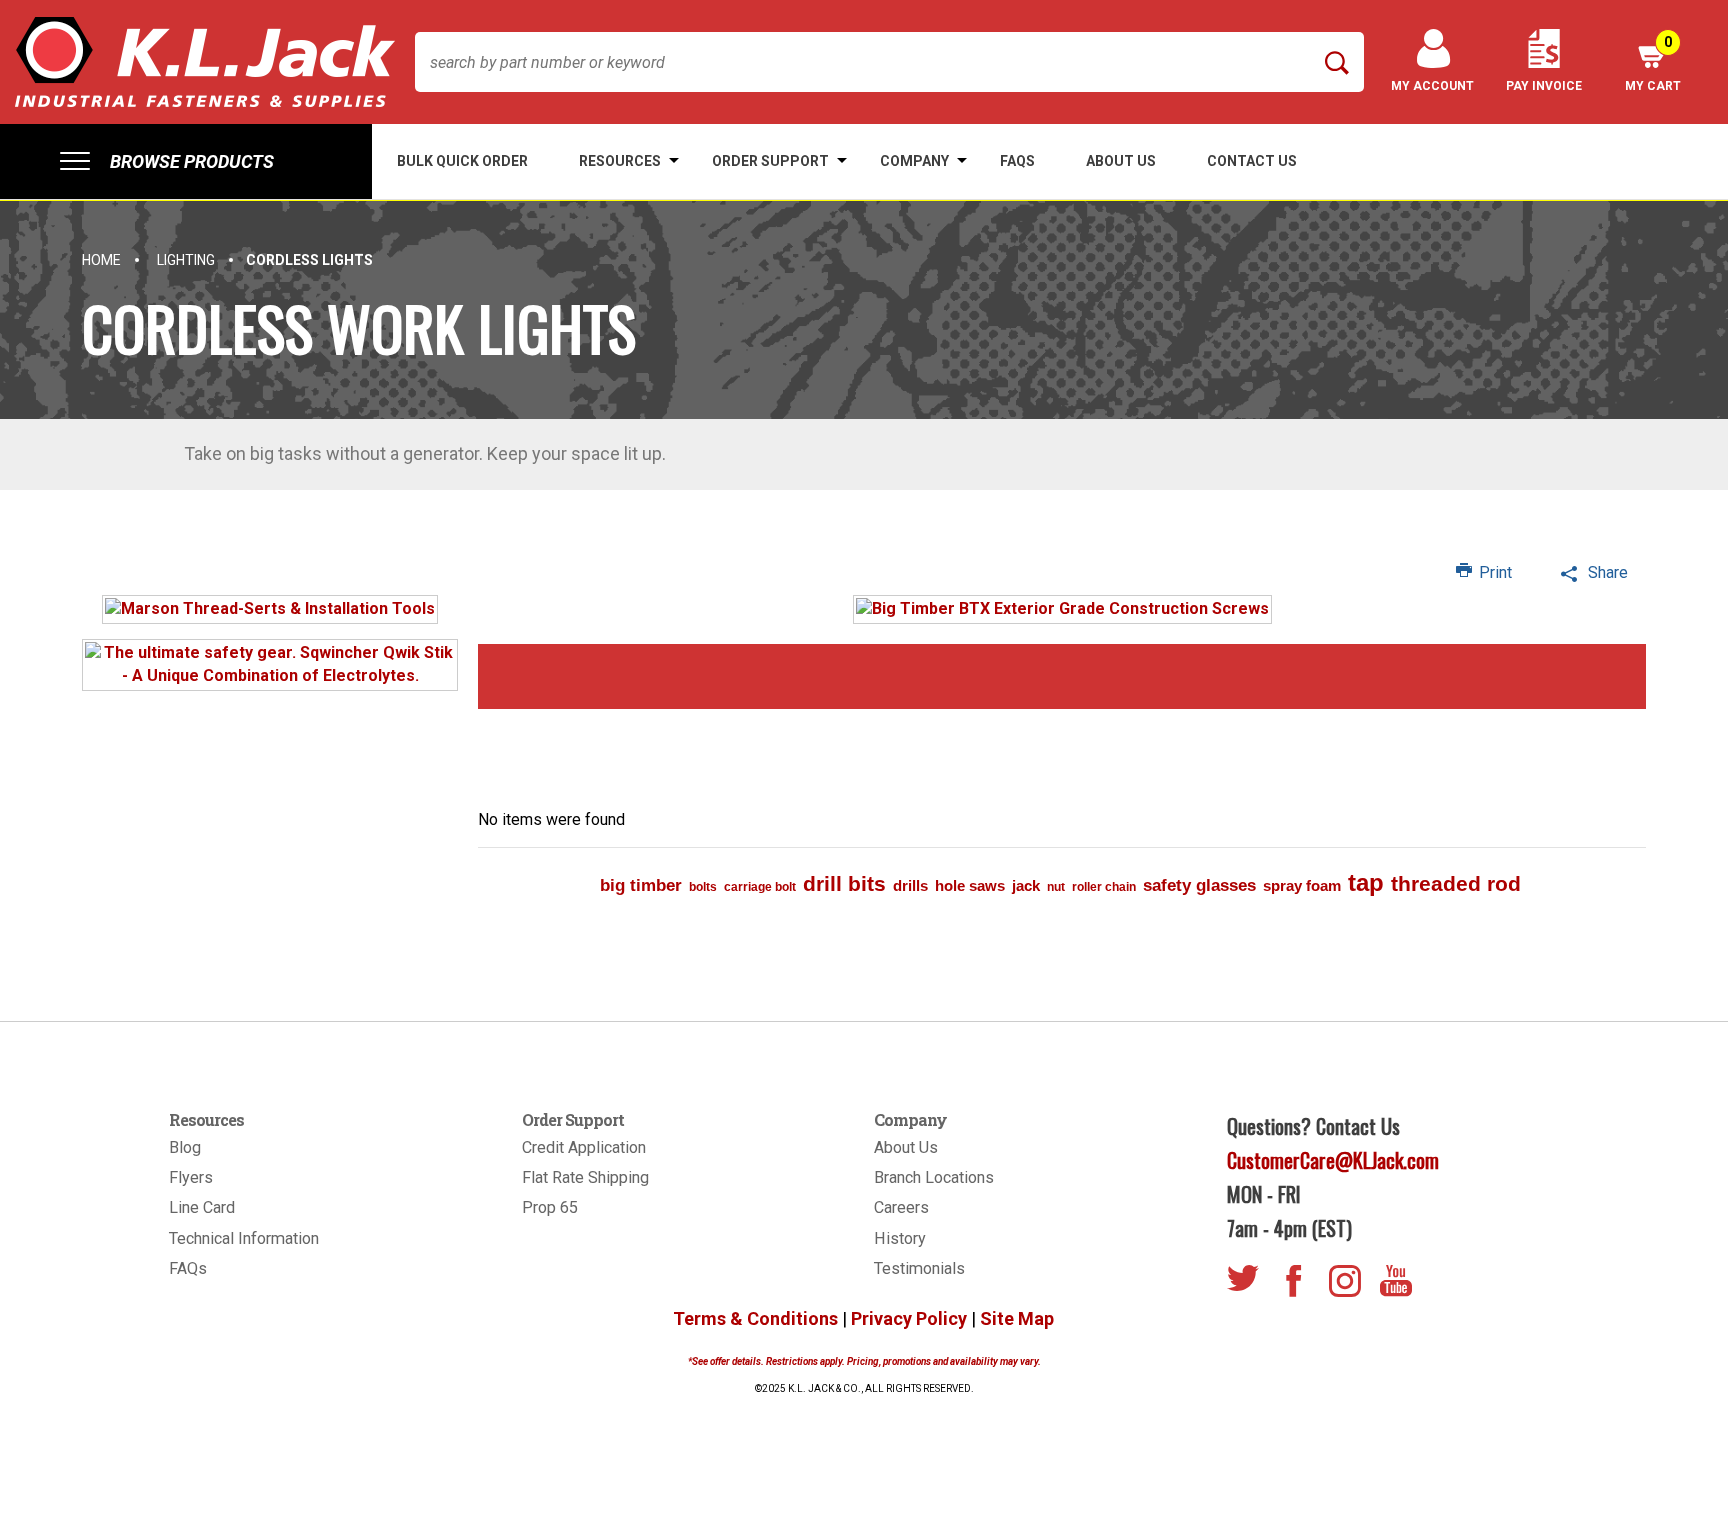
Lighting (186, 260)
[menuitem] (186, 161)
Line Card (202, 1207)
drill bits (844, 883)
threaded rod (1456, 883)
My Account (1432, 86)
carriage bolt (760, 887)
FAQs (188, 1268)
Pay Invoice (1544, 86)
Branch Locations (934, 1177)
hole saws (970, 885)
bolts (703, 887)
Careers (901, 1207)
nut (1056, 887)
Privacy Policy (909, 1318)
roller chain (1104, 887)
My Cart (1653, 63)
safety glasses (1199, 885)
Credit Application (584, 1147)
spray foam (1302, 885)
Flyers (191, 1177)
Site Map (1017, 1318)
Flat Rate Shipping (585, 1177)
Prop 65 (550, 1207)
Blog (185, 1147)
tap (1366, 882)
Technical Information (244, 1238)
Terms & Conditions (755, 1318)
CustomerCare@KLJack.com (1333, 1160)
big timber (641, 885)
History (900, 1238)
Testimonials (919, 1268)
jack (1026, 885)
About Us (906, 1147)
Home (101, 260)
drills (910, 885)
